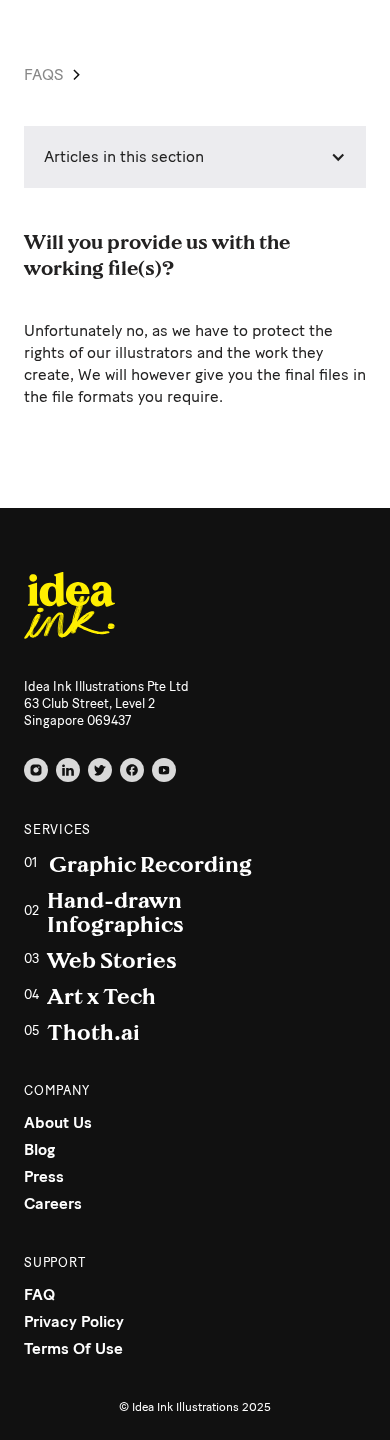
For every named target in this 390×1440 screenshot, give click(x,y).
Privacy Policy (74, 1321)
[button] (195, 157)
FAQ (39, 1294)
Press (44, 1176)
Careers (53, 1203)
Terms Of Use (73, 1348)
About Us (58, 1122)
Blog (39, 1149)
